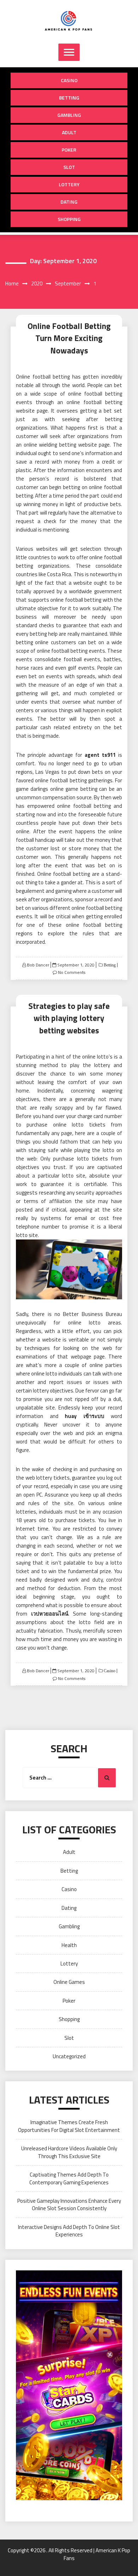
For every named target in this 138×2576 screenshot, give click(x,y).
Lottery (69, 184)
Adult (69, 132)
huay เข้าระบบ (85, 1416)
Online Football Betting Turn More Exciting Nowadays (69, 338)
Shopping (69, 219)
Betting (69, 98)
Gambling (69, 115)
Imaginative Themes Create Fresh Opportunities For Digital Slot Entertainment (69, 2126)
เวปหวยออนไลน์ (50, 1614)
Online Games (69, 1982)
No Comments (72, 972)
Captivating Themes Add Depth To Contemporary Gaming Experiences (69, 2178)
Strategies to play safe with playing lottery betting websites (69, 1018)
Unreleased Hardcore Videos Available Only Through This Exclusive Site (69, 2152)
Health (69, 1945)
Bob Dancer (38, 965)
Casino (69, 80)
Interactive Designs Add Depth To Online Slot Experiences (69, 2231)
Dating (69, 202)
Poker (69, 150)
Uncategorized (69, 2056)
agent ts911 (100, 755)
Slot (69, 167)
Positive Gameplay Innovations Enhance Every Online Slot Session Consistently (69, 2205)
